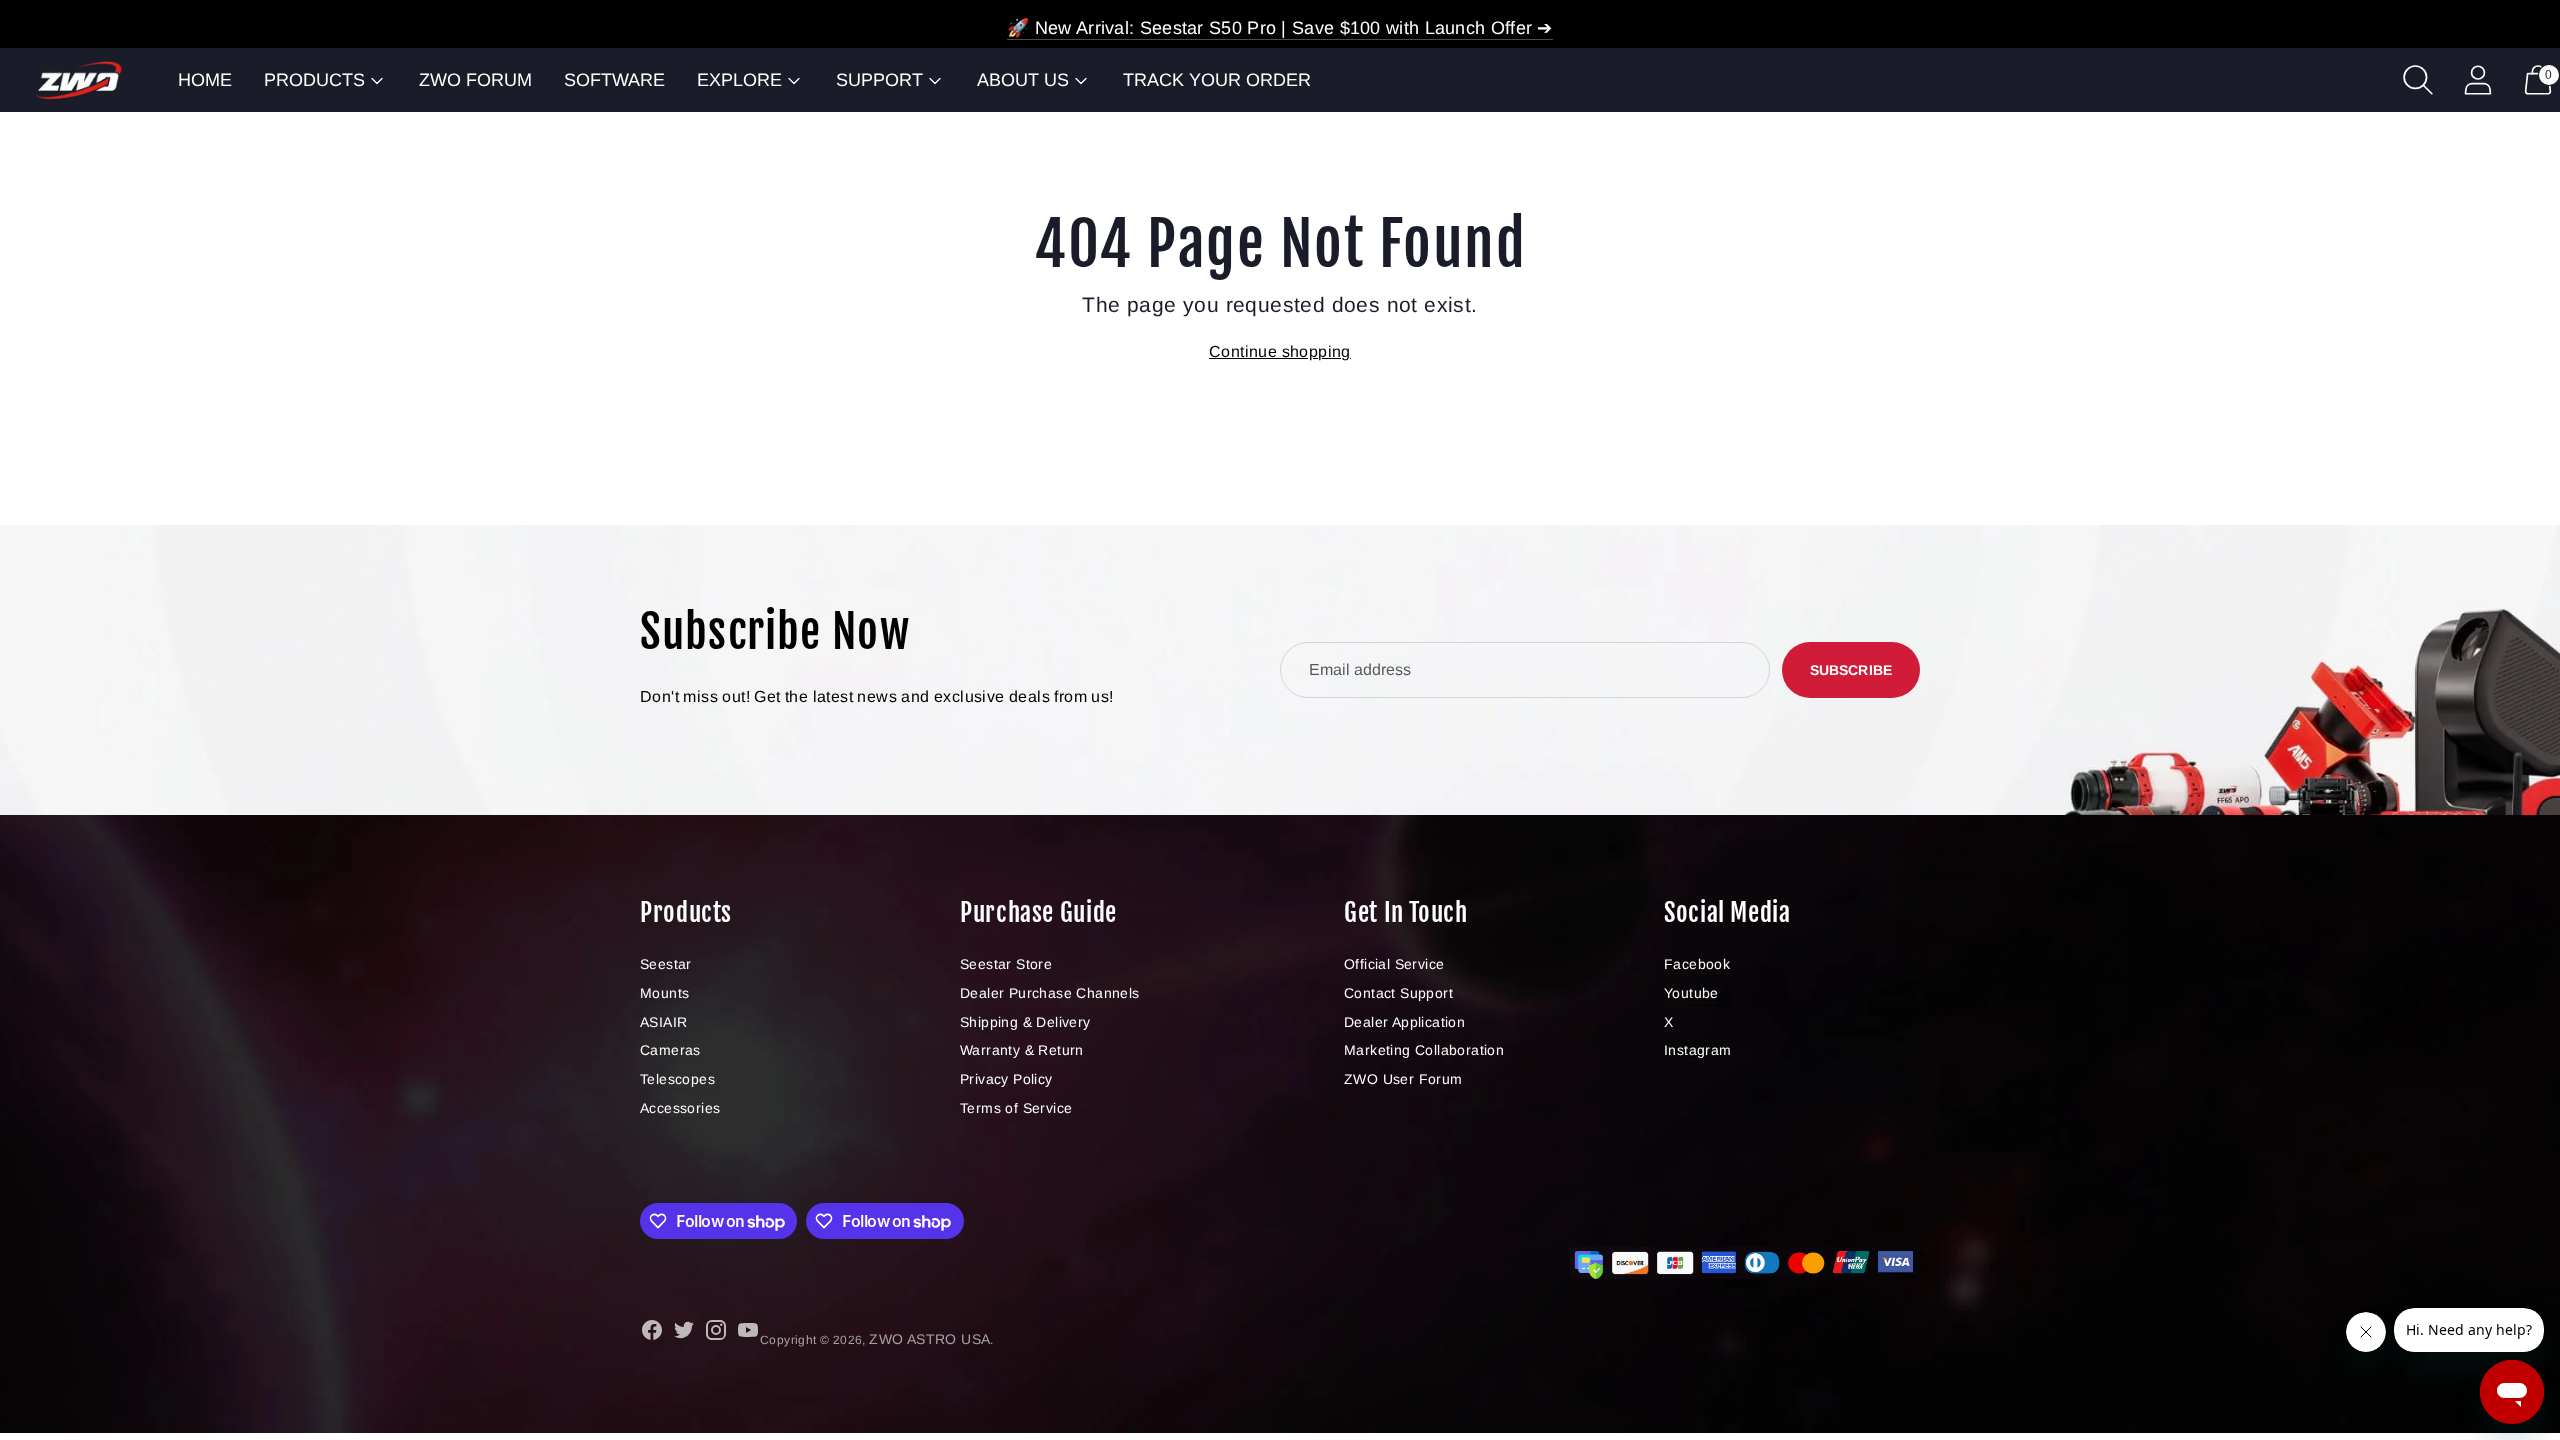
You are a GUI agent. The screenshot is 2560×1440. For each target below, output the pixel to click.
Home (205, 80)
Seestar (666, 964)
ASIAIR (663, 1022)
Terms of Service (1016, 1108)
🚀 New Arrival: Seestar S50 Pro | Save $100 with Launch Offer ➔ (1280, 28)
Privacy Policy (1006, 1079)
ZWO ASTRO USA (929, 1339)
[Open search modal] (2418, 80)
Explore (739, 80)
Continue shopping (1280, 351)
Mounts (664, 993)
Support (879, 80)
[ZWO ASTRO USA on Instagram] (716, 1333)
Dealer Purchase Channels (1050, 993)
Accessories (680, 1108)
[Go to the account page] (2478, 80)
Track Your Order (1217, 80)
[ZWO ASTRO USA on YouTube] (748, 1333)
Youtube (1691, 993)
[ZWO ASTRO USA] (79, 80)
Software (614, 80)
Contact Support (1398, 993)
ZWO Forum (475, 80)
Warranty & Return (1022, 1050)
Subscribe (1851, 670)
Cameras (670, 1050)
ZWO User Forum (1403, 1079)
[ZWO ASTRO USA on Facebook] (652, 1333)
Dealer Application (1404, 1022)
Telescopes (677, 1079)
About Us (1023, 80)
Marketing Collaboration (1424, 1050)
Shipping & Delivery (1025, 1022)
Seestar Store (1006, 964)
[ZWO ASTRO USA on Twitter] (684, 1333)
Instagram (1698, 1050)
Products (314, 80)
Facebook (1697, 964)
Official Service (1394, 964)
